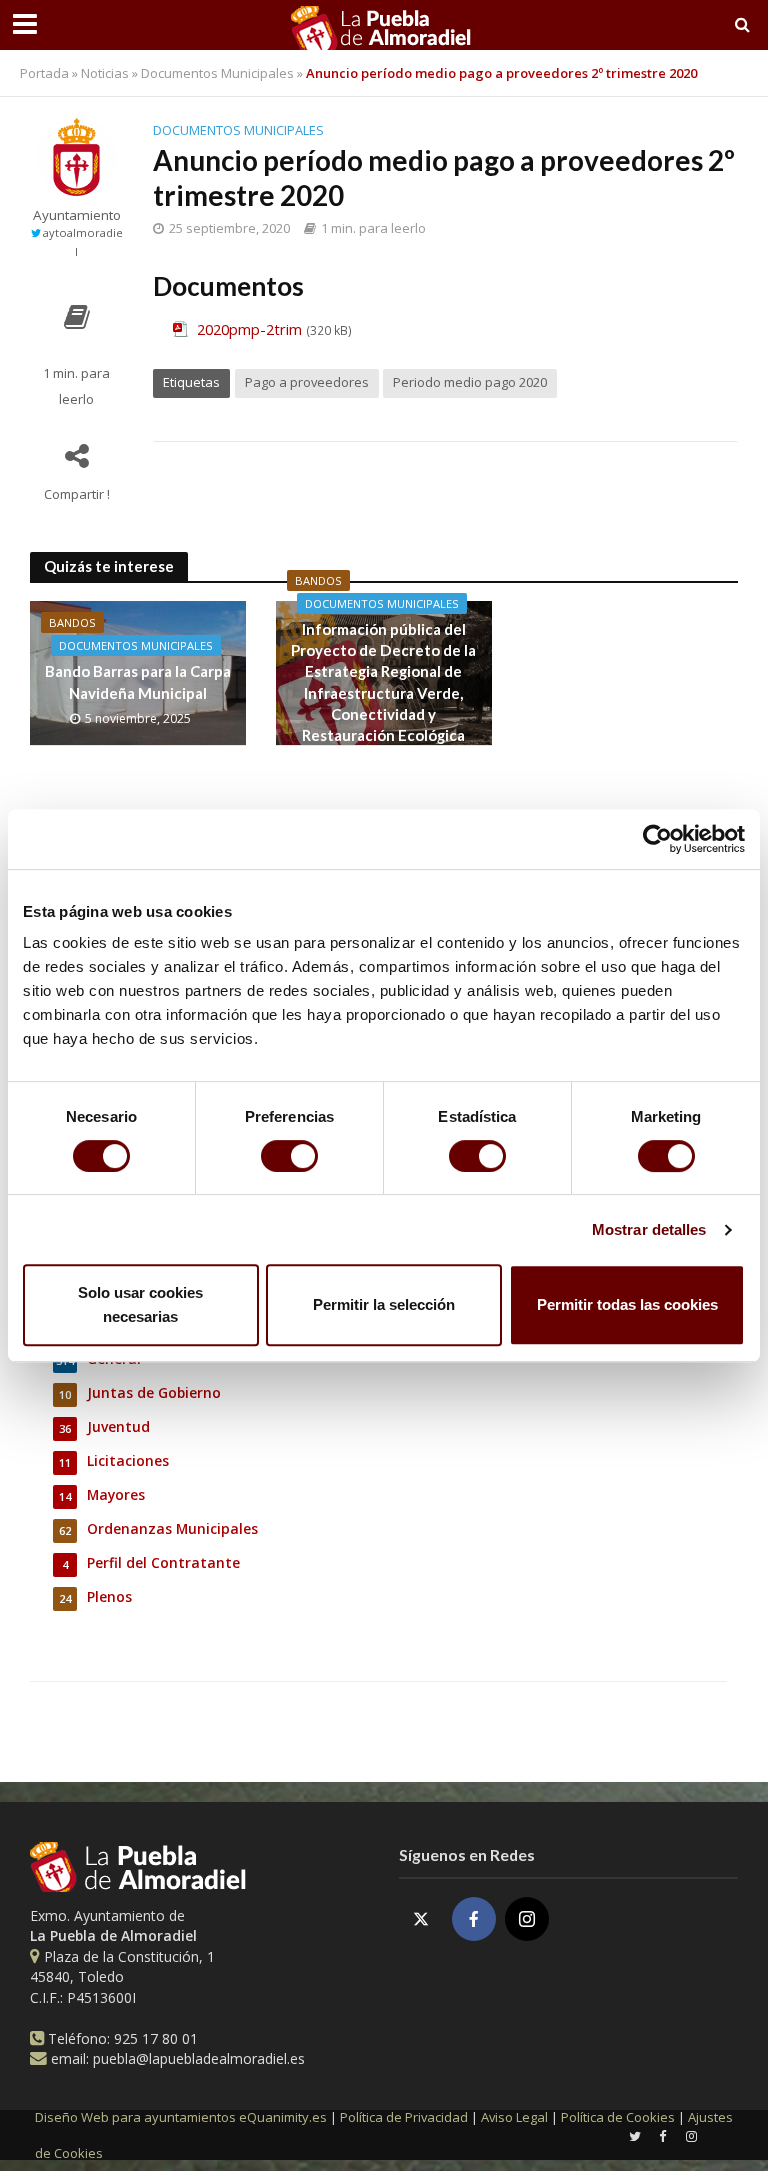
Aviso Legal (514, 2117)
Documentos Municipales (217, 73)
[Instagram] (527, 1919)
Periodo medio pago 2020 (470, 382)
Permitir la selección (384, 1304)
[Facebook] (474, 1919)
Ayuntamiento (77, 215)
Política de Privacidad (404, 2117)
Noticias (105, 73)
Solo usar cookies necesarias (140, 1304)
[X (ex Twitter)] (421, 1919)
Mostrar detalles (649, 1229)
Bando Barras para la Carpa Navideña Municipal (138, 681)
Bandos (72, 622)
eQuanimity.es (181, 2117)
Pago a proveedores (307, 382)
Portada (44, 73)
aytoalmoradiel (83, 241)
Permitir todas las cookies (627, 1304)
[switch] (289, 1156)
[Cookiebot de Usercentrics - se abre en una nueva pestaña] (657, 839)
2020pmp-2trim (249, 329)
